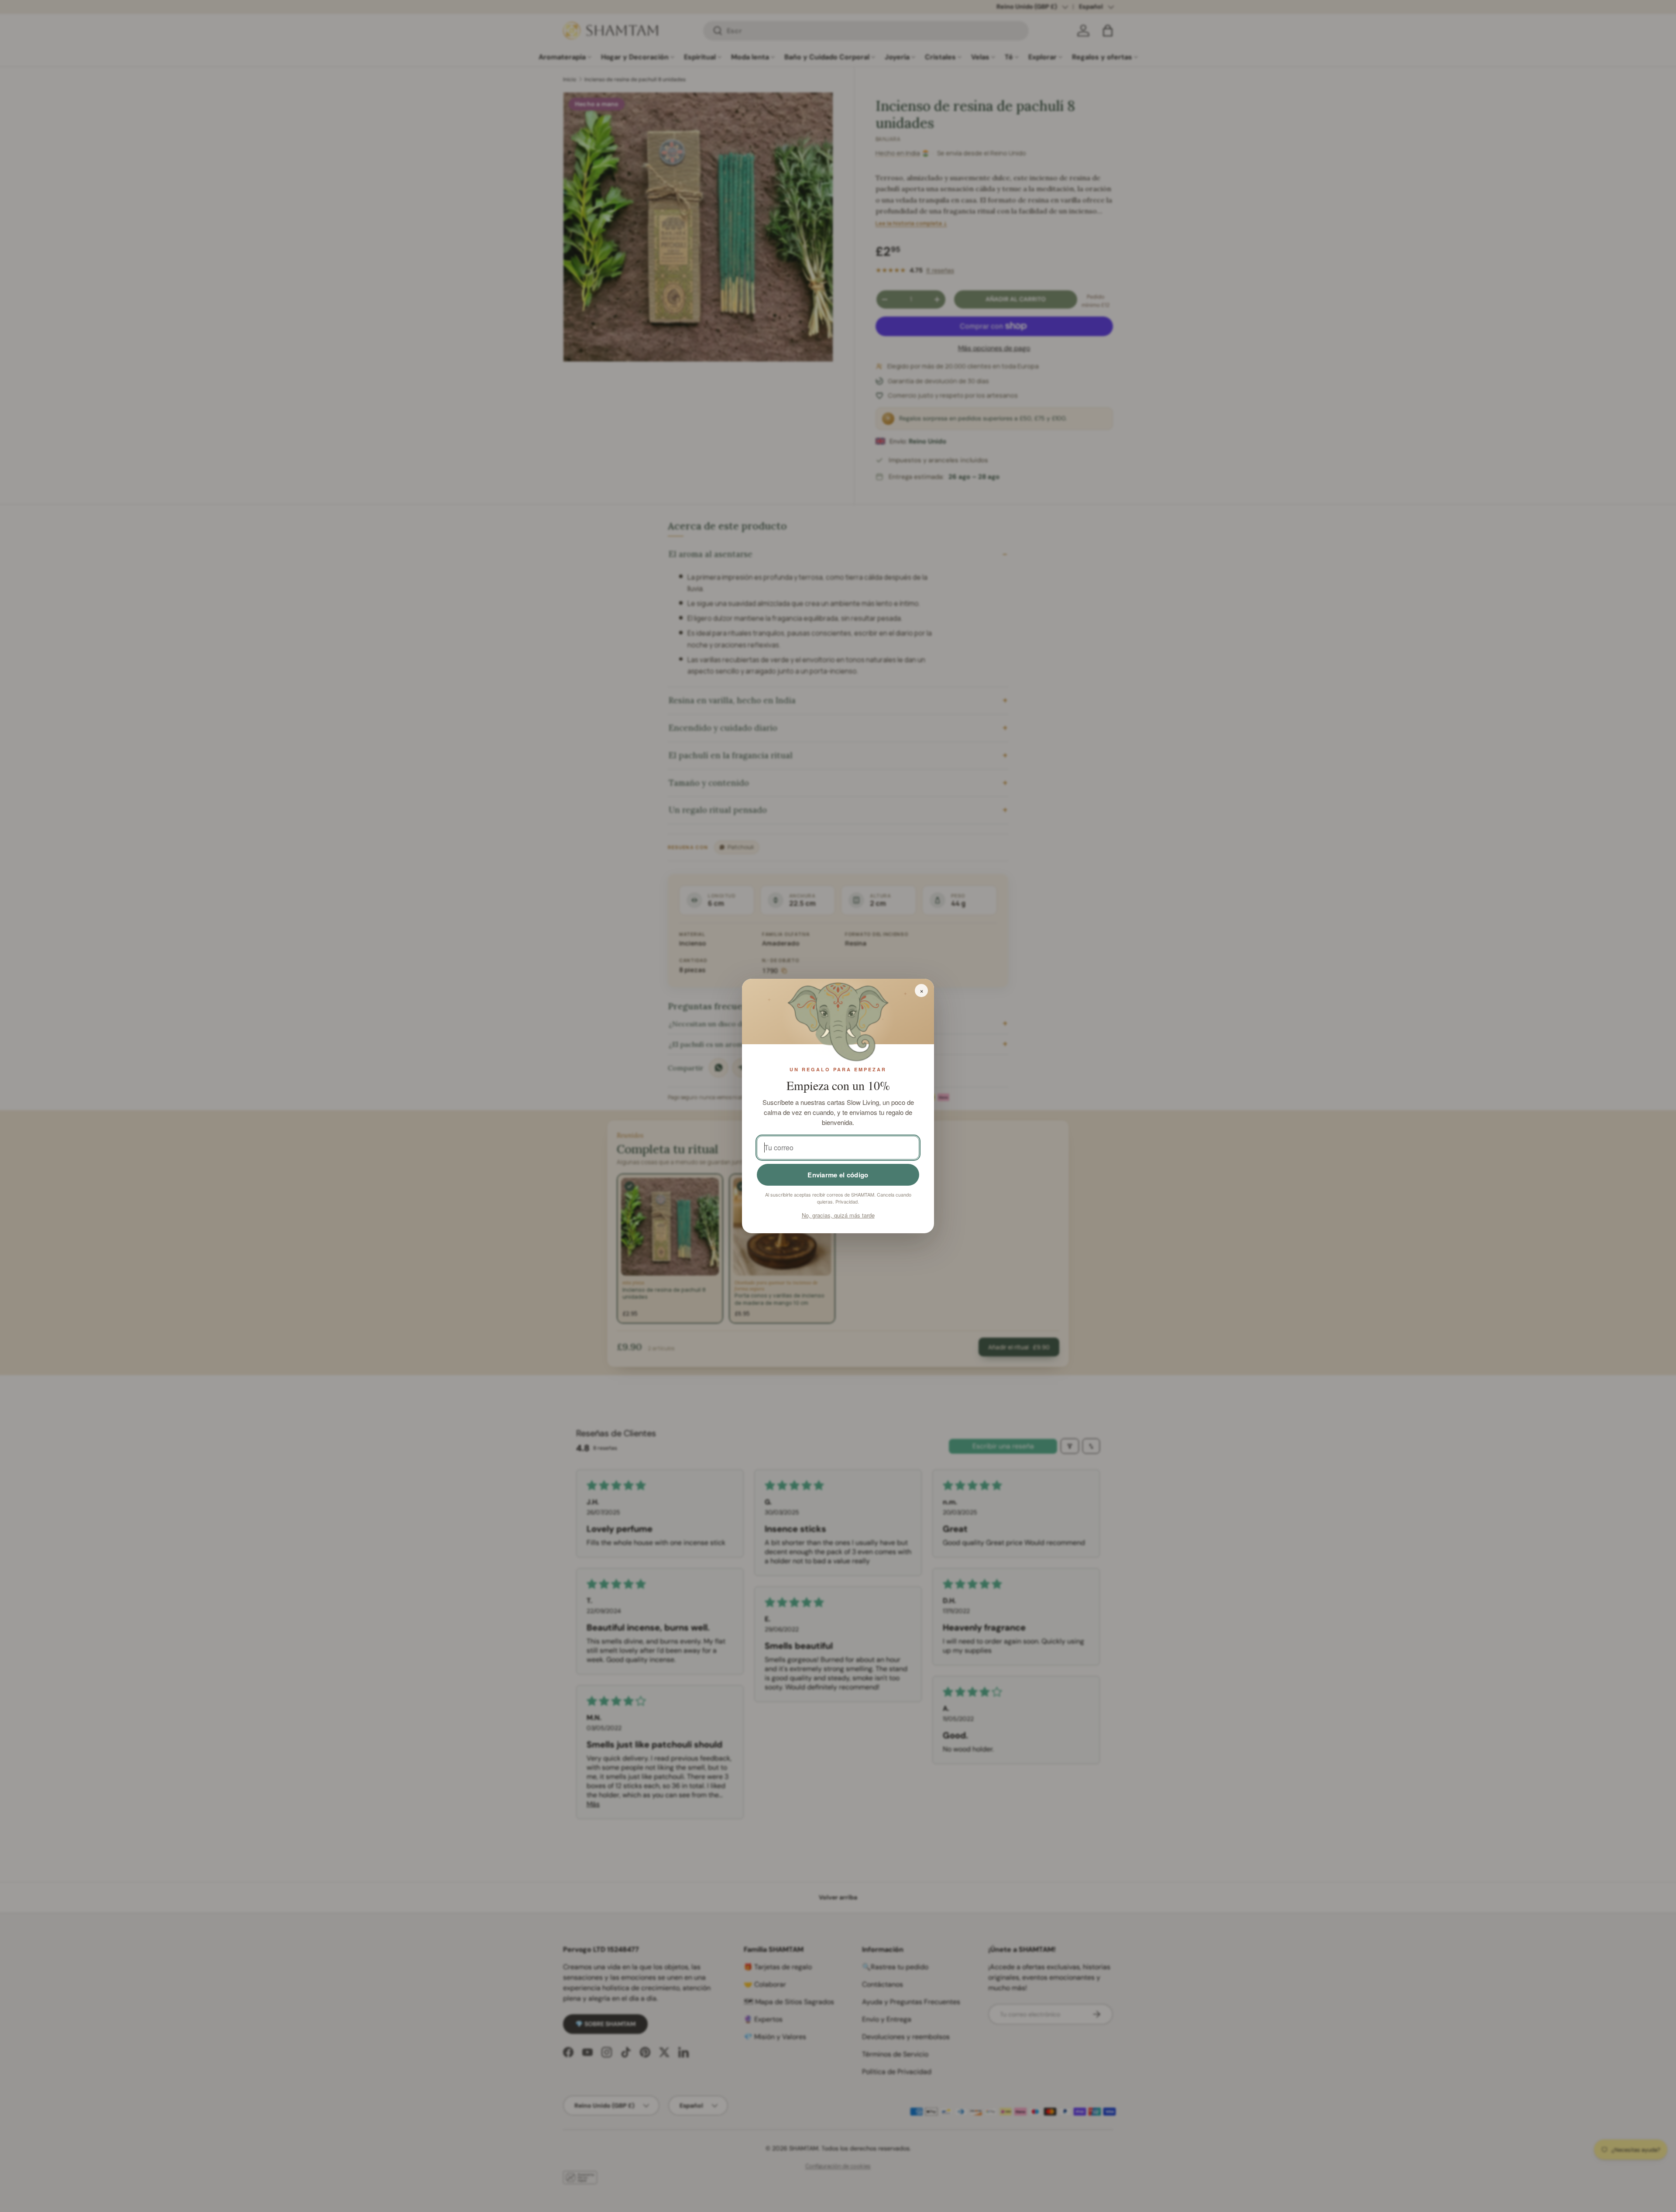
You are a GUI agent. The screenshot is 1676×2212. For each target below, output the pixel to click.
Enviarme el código (838, 1175)
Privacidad (847, 1201)
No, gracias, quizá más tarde (838, 1215)
